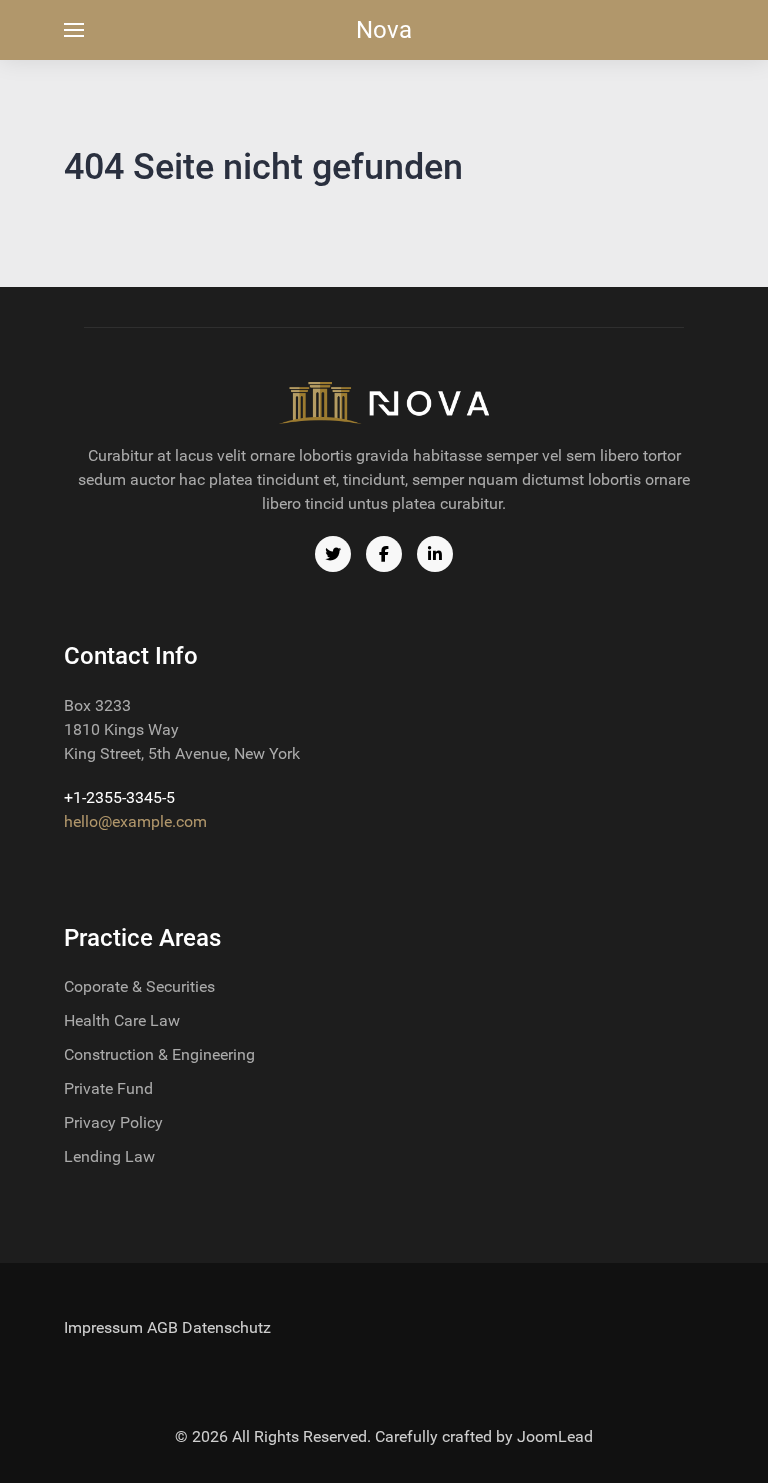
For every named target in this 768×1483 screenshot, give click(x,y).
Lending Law (109, 1156)
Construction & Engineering (159, 1054)
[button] (74, 30)
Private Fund (108, 1088)
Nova (384, 30)
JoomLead (555, 1436)
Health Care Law (122, 1020)
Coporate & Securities (139, 986)
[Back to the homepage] (384, 403)
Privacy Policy (113, 1122)
